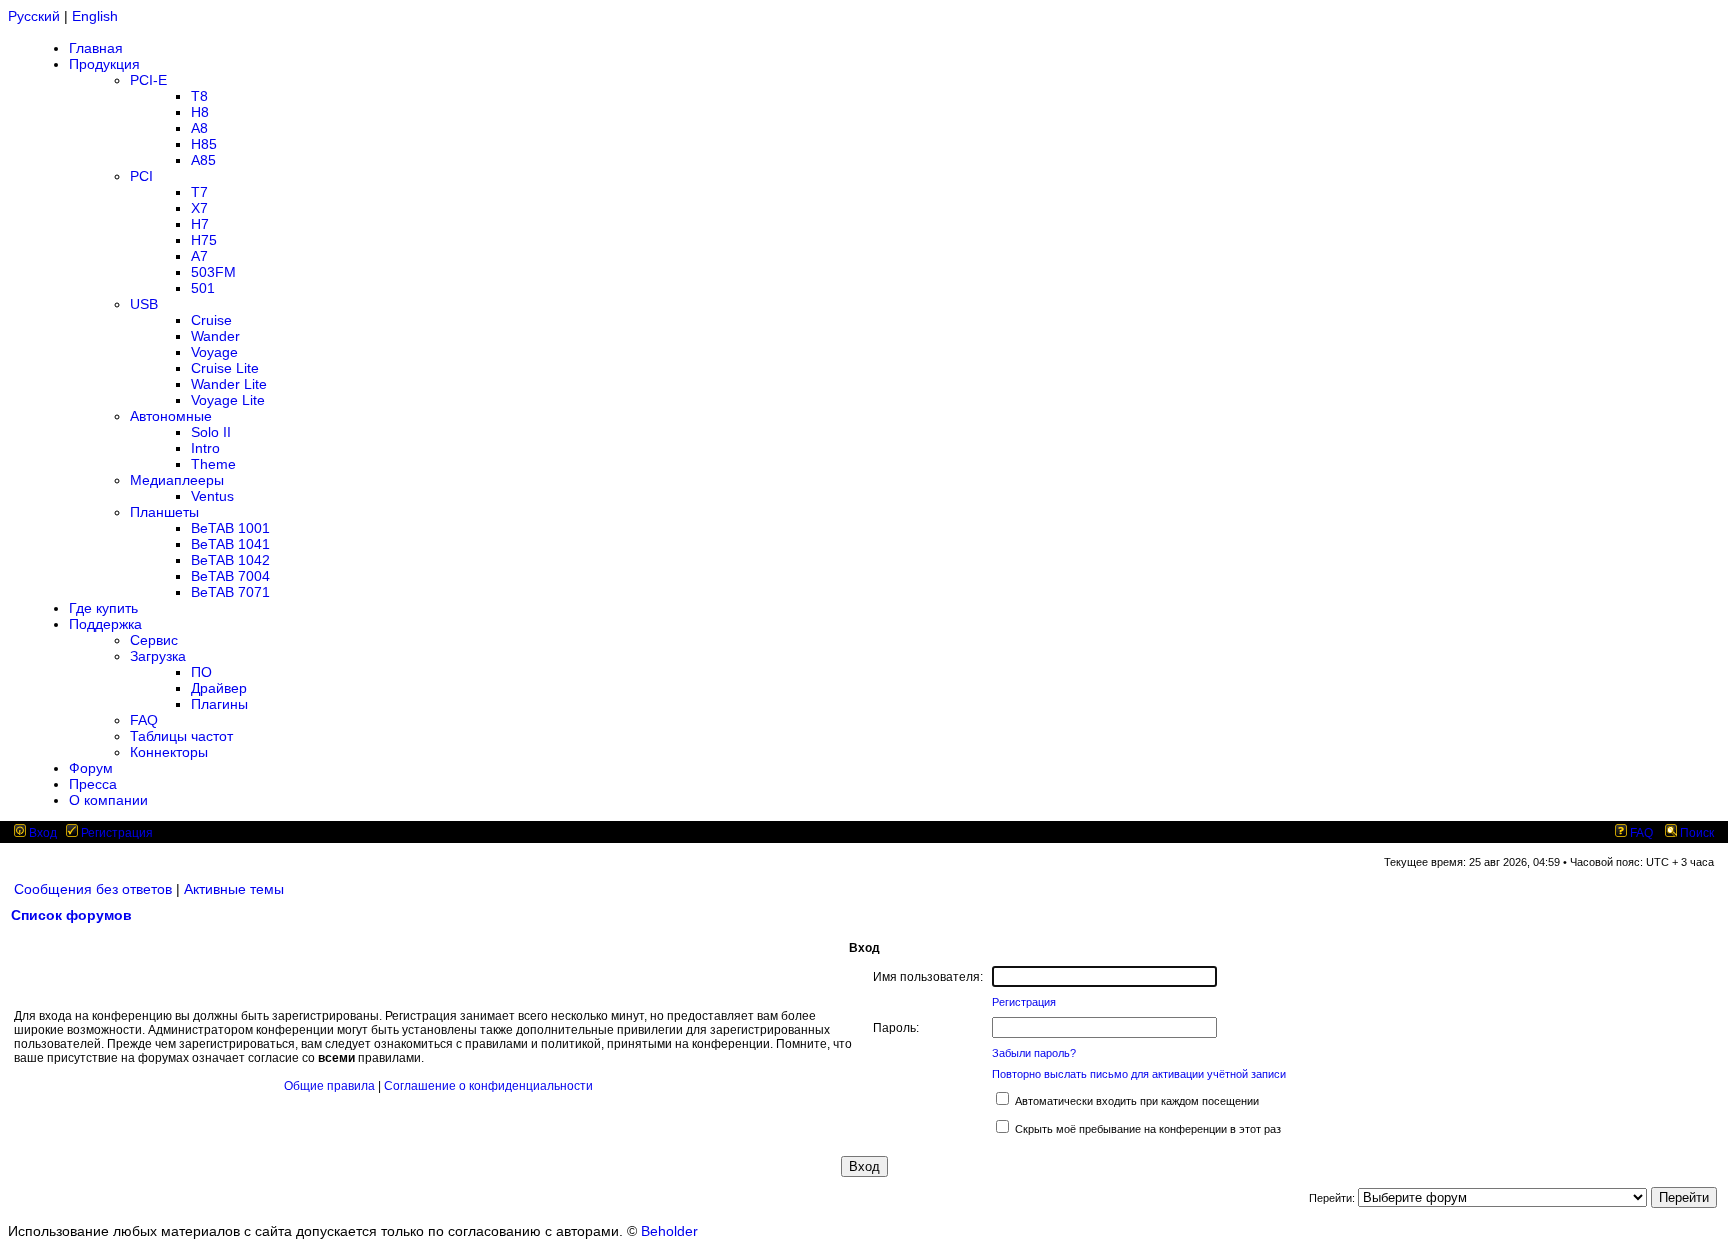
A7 (199, 256)
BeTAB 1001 (230, 528)
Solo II (211, 432)
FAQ (144, 720)
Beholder (669, 1231)
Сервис (154, 640)
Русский (34, 16)
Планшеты (164, 512)
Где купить (103, 608)
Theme (213, 464)
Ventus (212, 496)
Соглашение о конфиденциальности (488, 1086)
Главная (96, 48)
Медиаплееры (177, 480)
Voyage (214, 352)
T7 (199, 192)
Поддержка (105, 624)
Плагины (219, 704)
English (95, 16)
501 (203, 288)
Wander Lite (229, 384)
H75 (204, 240)
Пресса (93, 784)
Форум (91, 768)
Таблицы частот (181, 736)
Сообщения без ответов (93, 889)
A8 (199, 128)
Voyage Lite (228, 400)
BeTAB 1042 (230, 560)
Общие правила (329, 1086)
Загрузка (158, 656)
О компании (108, 800)
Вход (41, 833)
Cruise (211, 320)
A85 (203, 160)
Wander (215, 336)
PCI (141, 176)
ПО (201, 672)
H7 (200, 224)
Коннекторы (169, 752)
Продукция (104, 64)
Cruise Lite (225, 368)
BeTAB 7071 (230, 592)
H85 (204, 144)
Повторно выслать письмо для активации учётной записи (1139, 1074)
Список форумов (71, 915)
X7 (199, 208)
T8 (199, 96)
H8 (200, 112)
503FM (213, 272)
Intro (205, 448)
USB (144, 304)
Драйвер (219, 688)
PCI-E (148, 80)
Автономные (171, 416)
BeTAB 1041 (230, 544)
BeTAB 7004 (230, 576)
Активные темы (234, 889)
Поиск (1695, 833)
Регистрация (115, 833)
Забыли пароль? (1034, 1053)
